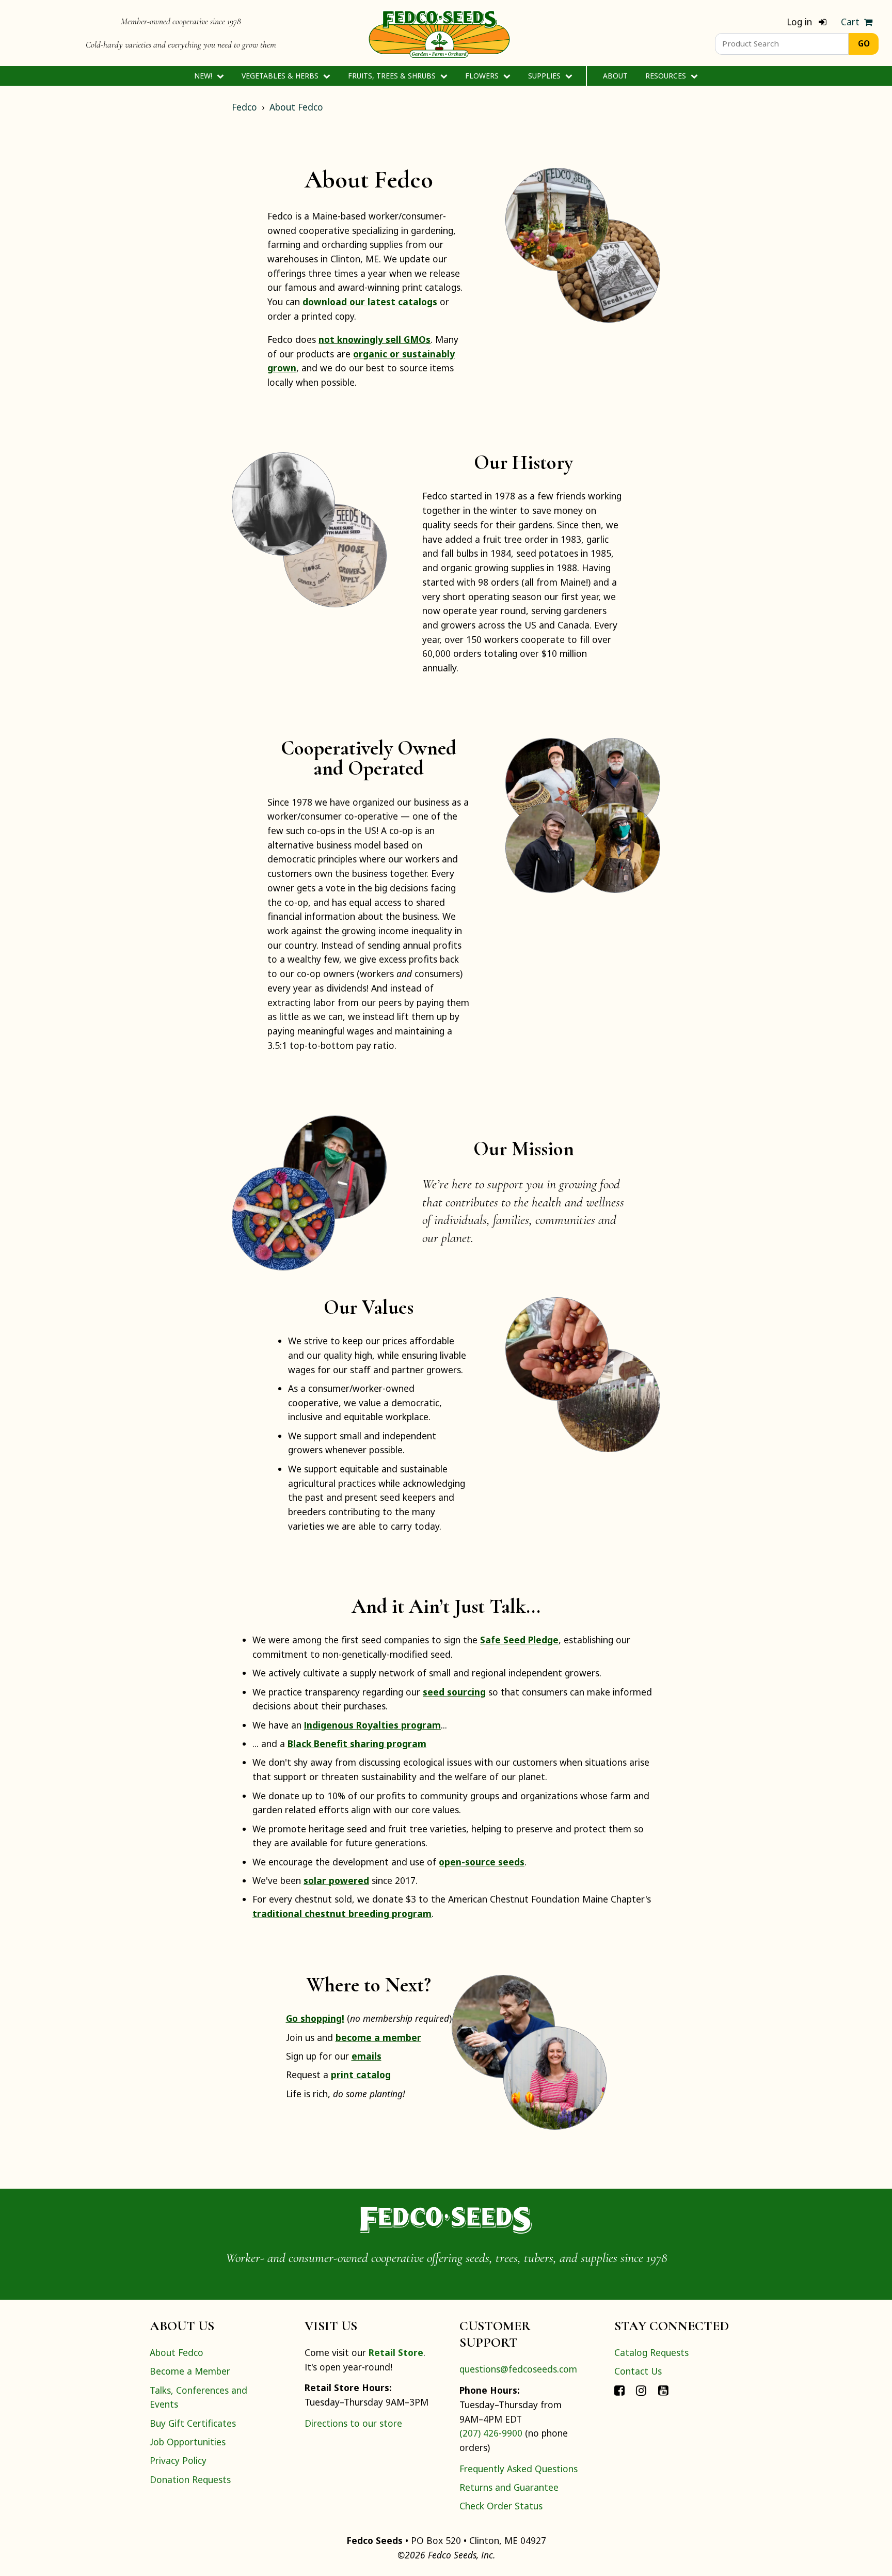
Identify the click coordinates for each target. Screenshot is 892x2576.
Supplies (545, 76)
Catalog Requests (651, 2352)
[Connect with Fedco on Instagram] (641, 2390)
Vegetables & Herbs (281, 76)
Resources (667, 76)
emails (367, 2056)
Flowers (483, 76)
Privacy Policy (178, 2460)
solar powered (336, 1880)
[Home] (439, 33)
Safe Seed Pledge (519, 1640)
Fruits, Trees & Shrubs (393, 76)
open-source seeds (482, 1862)
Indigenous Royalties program (372, 1725)
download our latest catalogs (370, 302)
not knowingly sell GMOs (375, 339)
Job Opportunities (188, 2442)
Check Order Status (501, 2506)
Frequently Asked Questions (519, 2469)
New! (204, 76)
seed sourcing (454, 1692)
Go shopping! (315, 2018)
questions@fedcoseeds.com (518, 2369)
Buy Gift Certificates (193, 2423)
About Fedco (296, 107)
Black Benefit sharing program (357, 1743)
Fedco (244, 107)
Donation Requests (190, 2479)
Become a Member (190, 2371)
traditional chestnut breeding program (342, 1913)
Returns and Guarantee (509, 2487)
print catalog (361, 2075)
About (615, 76)
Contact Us (638, 2371)
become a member (378, 2037)
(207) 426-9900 (491, 2433)
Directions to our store (353, 2423)
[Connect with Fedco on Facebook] (619, 2390)
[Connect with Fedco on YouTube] (663, 2390)
